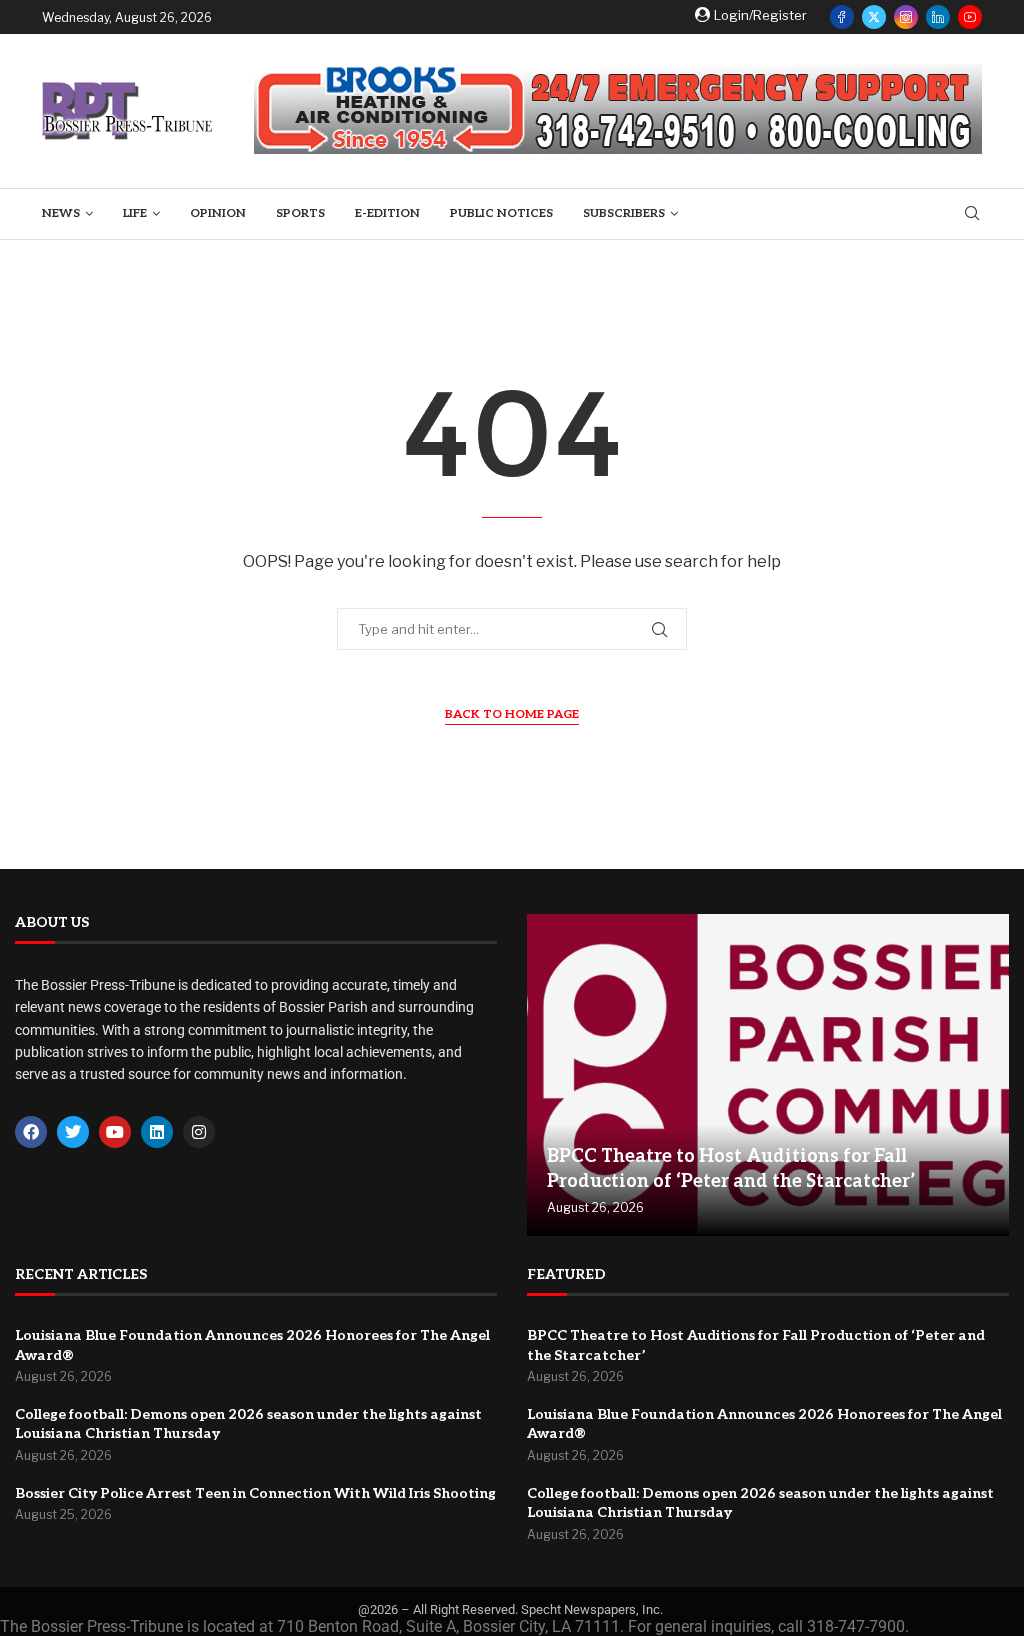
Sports (300, 213)
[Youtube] (970, 17)
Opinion (218, 213)
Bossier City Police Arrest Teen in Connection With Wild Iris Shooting (255, 1493)
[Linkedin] (938, 17)
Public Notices (501, 213)
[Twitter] (874, 17)
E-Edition (387, 213)
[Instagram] (906, 17)
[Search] (972, 214)
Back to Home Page (512, 714)
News (61, 213)
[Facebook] (842, 17)
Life (135, 213)
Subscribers (624, 213)
